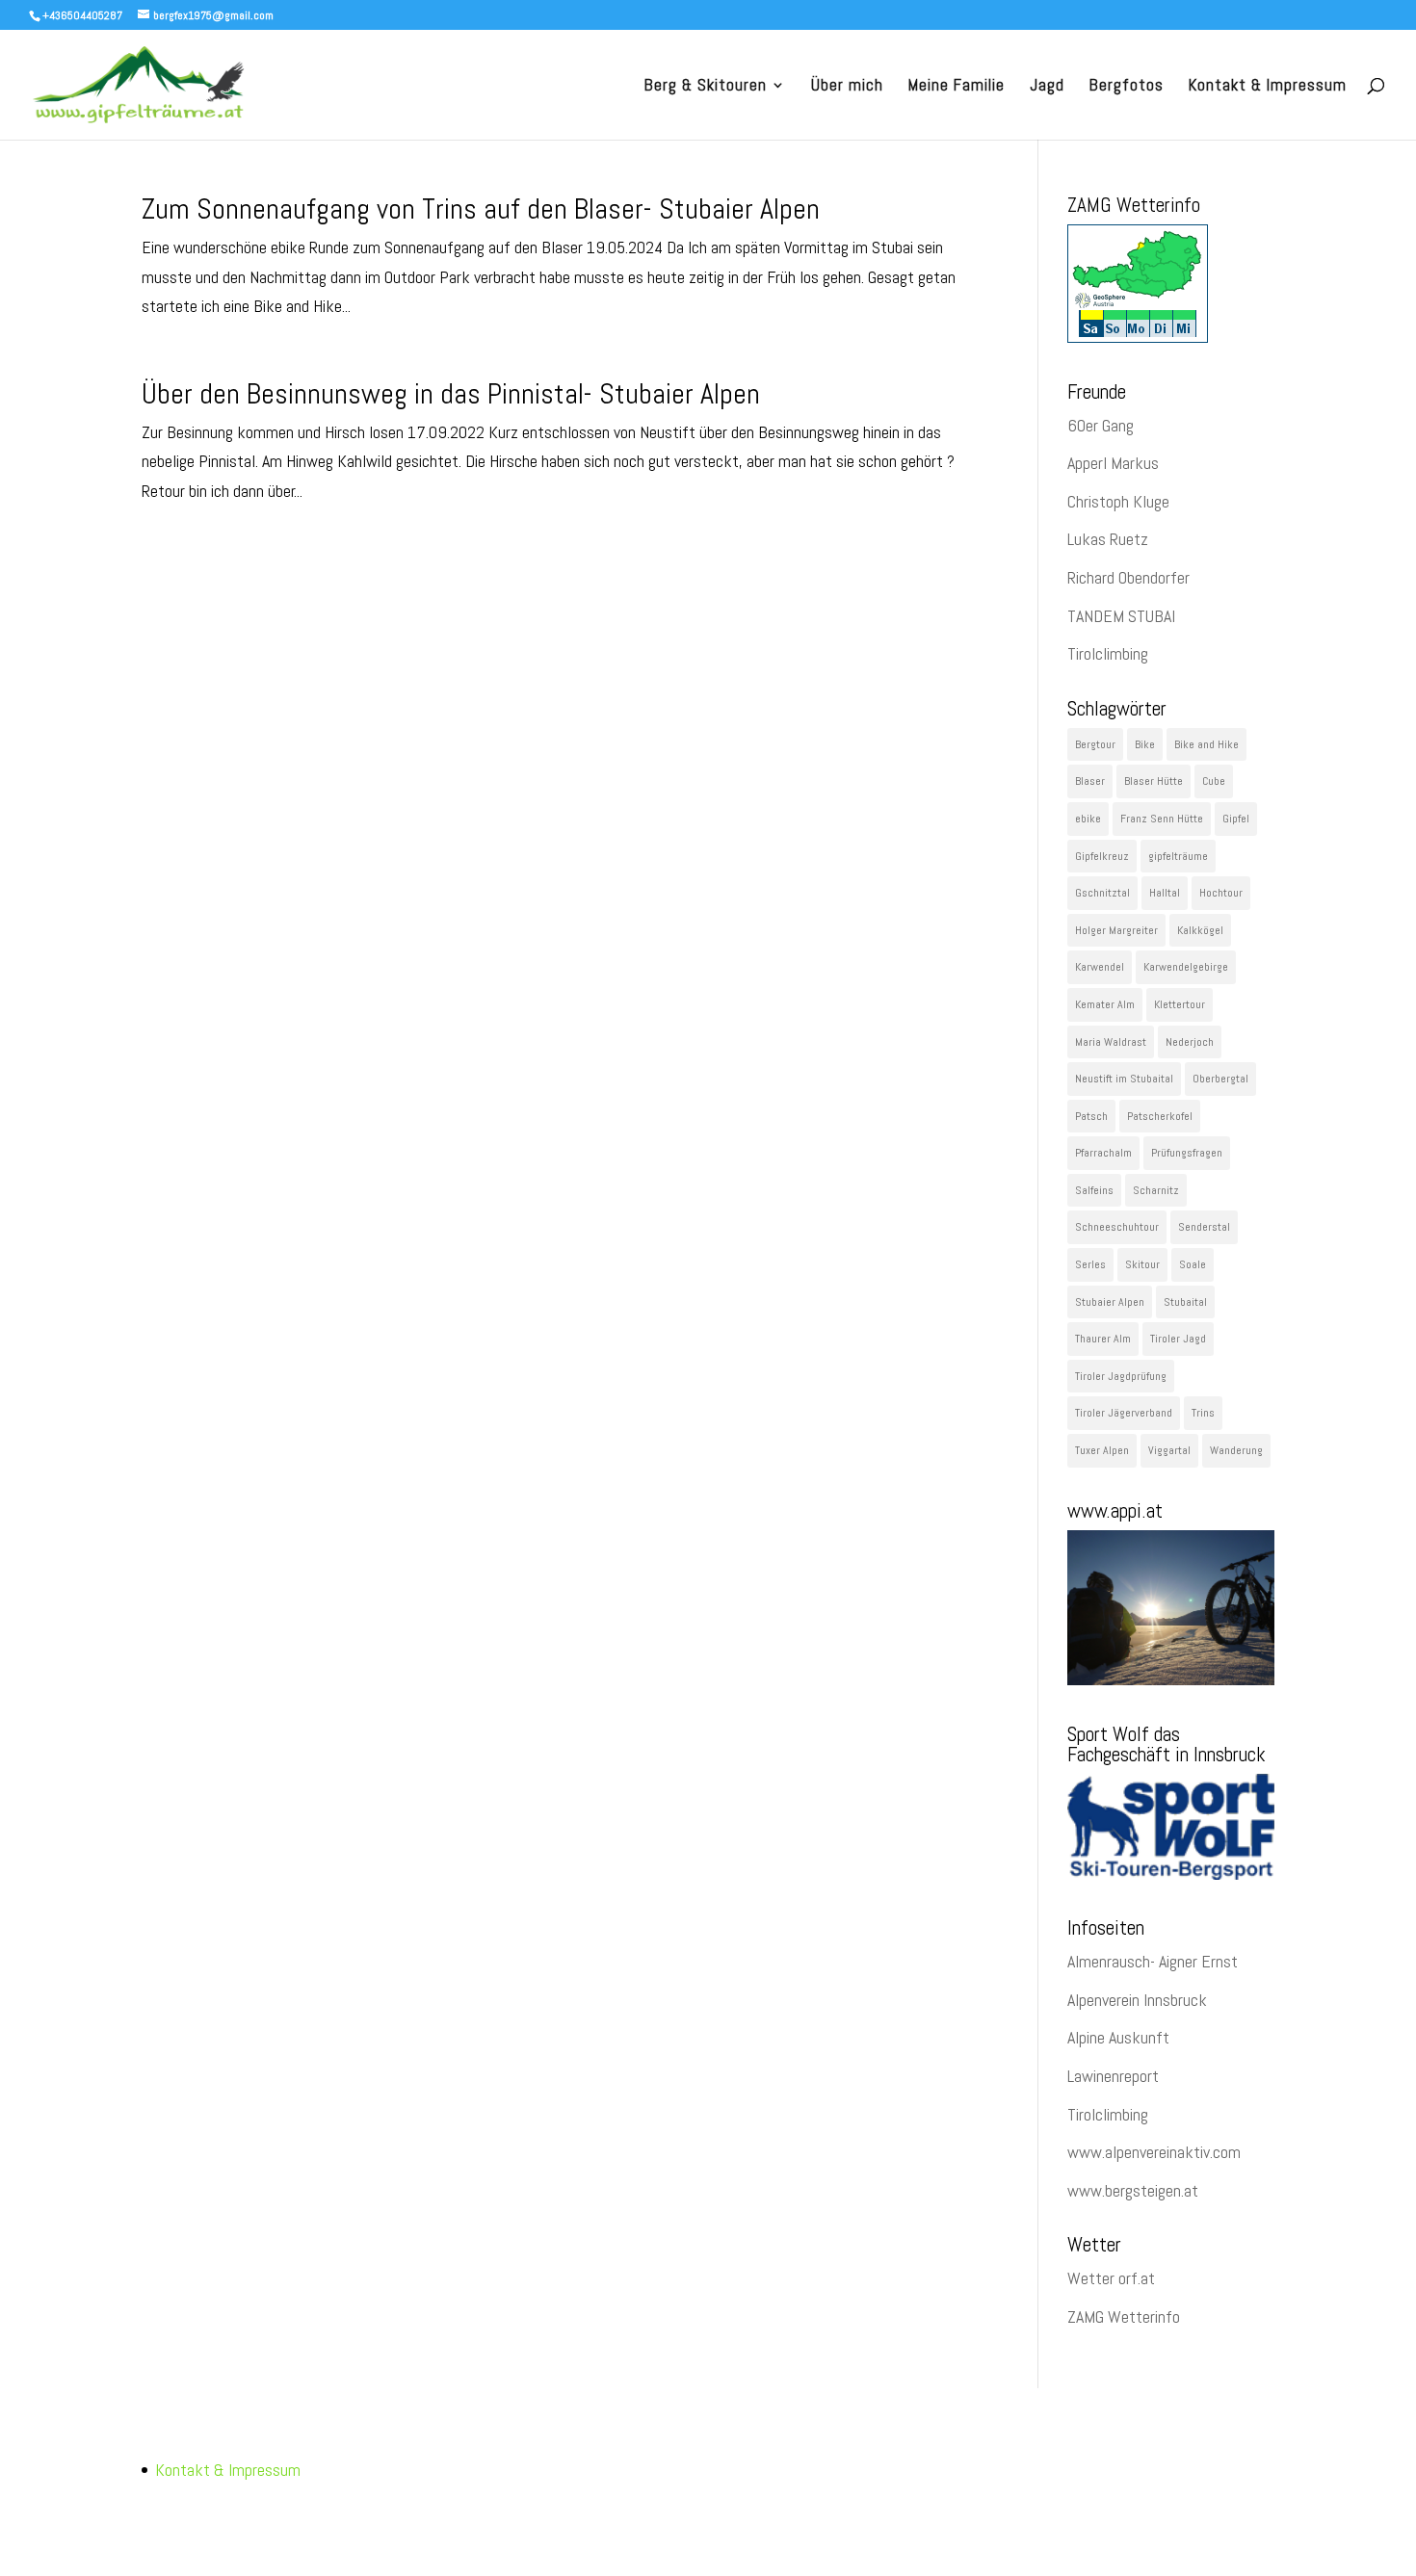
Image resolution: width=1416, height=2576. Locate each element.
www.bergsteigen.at (1133, 2190)
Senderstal (1204, 1227)
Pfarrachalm (1103, 1153)
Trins (1203, 1413)
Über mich (847, 87)
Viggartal (1169, 1450)
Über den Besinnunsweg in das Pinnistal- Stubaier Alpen (451, 394)
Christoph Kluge (1118, 501)
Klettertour (1180, 1004)
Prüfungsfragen (1187, 1153)
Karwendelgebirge (1186, 967)
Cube (1214, 781)
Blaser (1090, 781)
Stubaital (1185, 1302)
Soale (1193, 1264)
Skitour (1142, 1264)
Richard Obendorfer (1128, 577)
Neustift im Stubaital (1124, 1079)
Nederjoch (1190, 1042)
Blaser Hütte (1154, 781)
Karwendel (1100, 967)
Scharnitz (1156, 1190)
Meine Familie (957, 87)
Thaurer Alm (1103, 1339)
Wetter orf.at (1111, 2278)
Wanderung (1236, 1450)
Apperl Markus (1113, 463)
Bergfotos (1127, 87)
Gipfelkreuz (1102, 856)
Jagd (1047, 87)
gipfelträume (1178, 856)
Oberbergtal (1220, 1079)
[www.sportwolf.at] (1171, 1873)
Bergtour (1095, 744)
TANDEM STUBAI (1121, 616)
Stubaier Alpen (1110, 1302)
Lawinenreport (1113, 2076)
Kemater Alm (1105, 1004)
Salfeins (1094, 1190)
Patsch (1091, 1116)
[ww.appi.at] (1171, 1679)
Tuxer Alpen (1102, 1450)
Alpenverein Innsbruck (1137, 2000)
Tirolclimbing (1108, 653)
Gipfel (1236, 819)
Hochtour (1221, 893)
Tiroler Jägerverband (1124, 1413)
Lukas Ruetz (1108, 539)
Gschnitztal (1102, 893)
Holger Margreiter (1116, 930)
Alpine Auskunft (1118, 2037)
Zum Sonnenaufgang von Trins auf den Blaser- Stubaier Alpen (481, 209)
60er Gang (1101, 425)
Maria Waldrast (1111, 1042)
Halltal (1165, 893)
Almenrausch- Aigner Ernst (1153, 1961)
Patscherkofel (1160, 1116)
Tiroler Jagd (1178, 1339)
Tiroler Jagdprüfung (1121, 1376)
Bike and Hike (1206, 744)
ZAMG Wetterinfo (1124, 2316)
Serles (1090, 1264)
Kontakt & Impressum (1268, 87)
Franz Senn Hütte (1162, 819)
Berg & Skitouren (706, 87)
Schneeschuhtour (1117, 1227)
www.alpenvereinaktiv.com (1154, 2152)
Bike (1145, 744)
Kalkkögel (1200, 930)
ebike (1088, 819)
